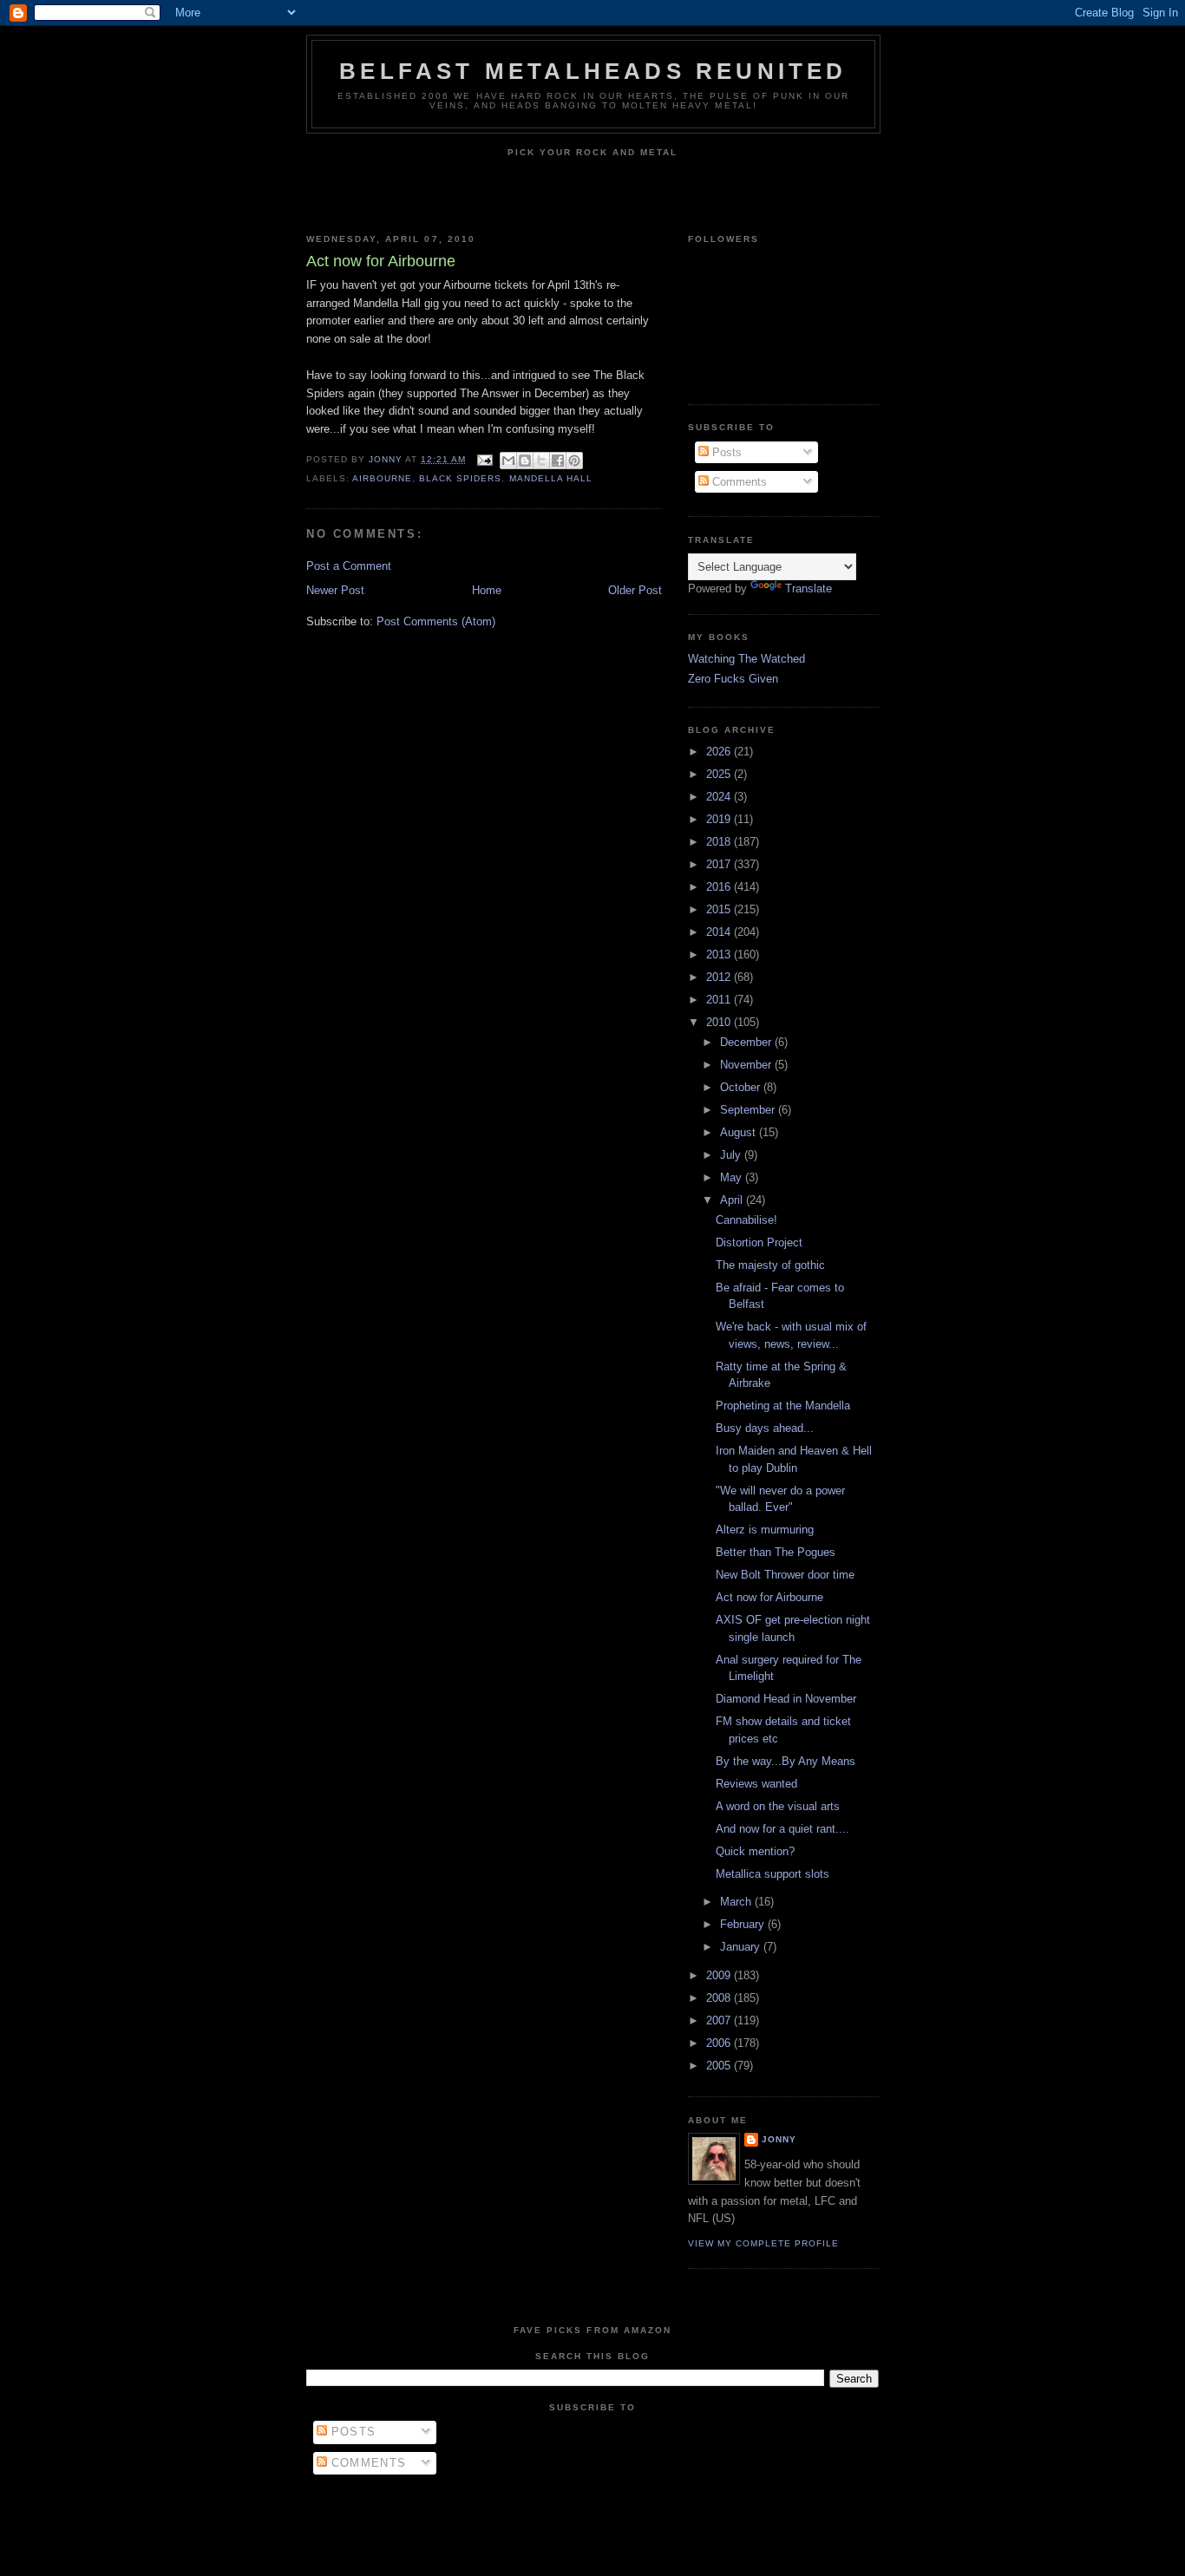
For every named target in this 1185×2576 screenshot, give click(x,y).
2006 (720, 2043)
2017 (720, 864)
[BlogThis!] (525, 461)
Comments (738, 482)
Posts (725, 452)
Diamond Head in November (786, 1699)
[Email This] (508, 461)
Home (487, 590)
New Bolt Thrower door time (785, 1575)
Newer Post (335, 590)
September (749, 1110)
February (744, 1924)
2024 (720, 797)
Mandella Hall (551, 478)
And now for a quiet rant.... (782, 1829)
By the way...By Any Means (786, 1761)
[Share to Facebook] (558, 461)
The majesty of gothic (770, 1265)
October (742, 1087)
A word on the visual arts (778, 1806)
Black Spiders (460, 478)
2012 (720, 977)
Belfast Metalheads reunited (593, 71)
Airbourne (382, 478)
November (747, 1065)
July (732, 1155)
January (742, 1947)
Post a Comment (349, 566)
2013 (720, 955)
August (740, 1132)
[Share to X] (541, 461)
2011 (720, 1000)
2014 (720, 932)
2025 (720, 774)
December (747, 1042)
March (737, 1902)
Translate (809, 588)
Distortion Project (759, 1242)
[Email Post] (484, 459)
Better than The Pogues (776, 1552)
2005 (720, 2066)
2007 (720, 2020)
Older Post (635, 590)
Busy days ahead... (765, 1428)
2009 (720, 1975)
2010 (720, 1022)
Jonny (779, 2139)
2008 (720, 1998)
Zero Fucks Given (733, 679)
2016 (720, 887)
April (733, 1200)
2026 (720, 752)
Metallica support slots (773, 1874)
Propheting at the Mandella (783, 1406)
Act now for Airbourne (769, 1597)
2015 (720, 909)
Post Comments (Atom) (436, 621)
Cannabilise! (746, 1220)
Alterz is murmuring (765, 1530)
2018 (720, 842)
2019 (720, 819)
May (733, 1177)
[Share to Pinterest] (574, 461)
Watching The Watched (746, 659)
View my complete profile (763, 2243)
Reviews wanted (756, 1784)
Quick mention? (755, 1851)
